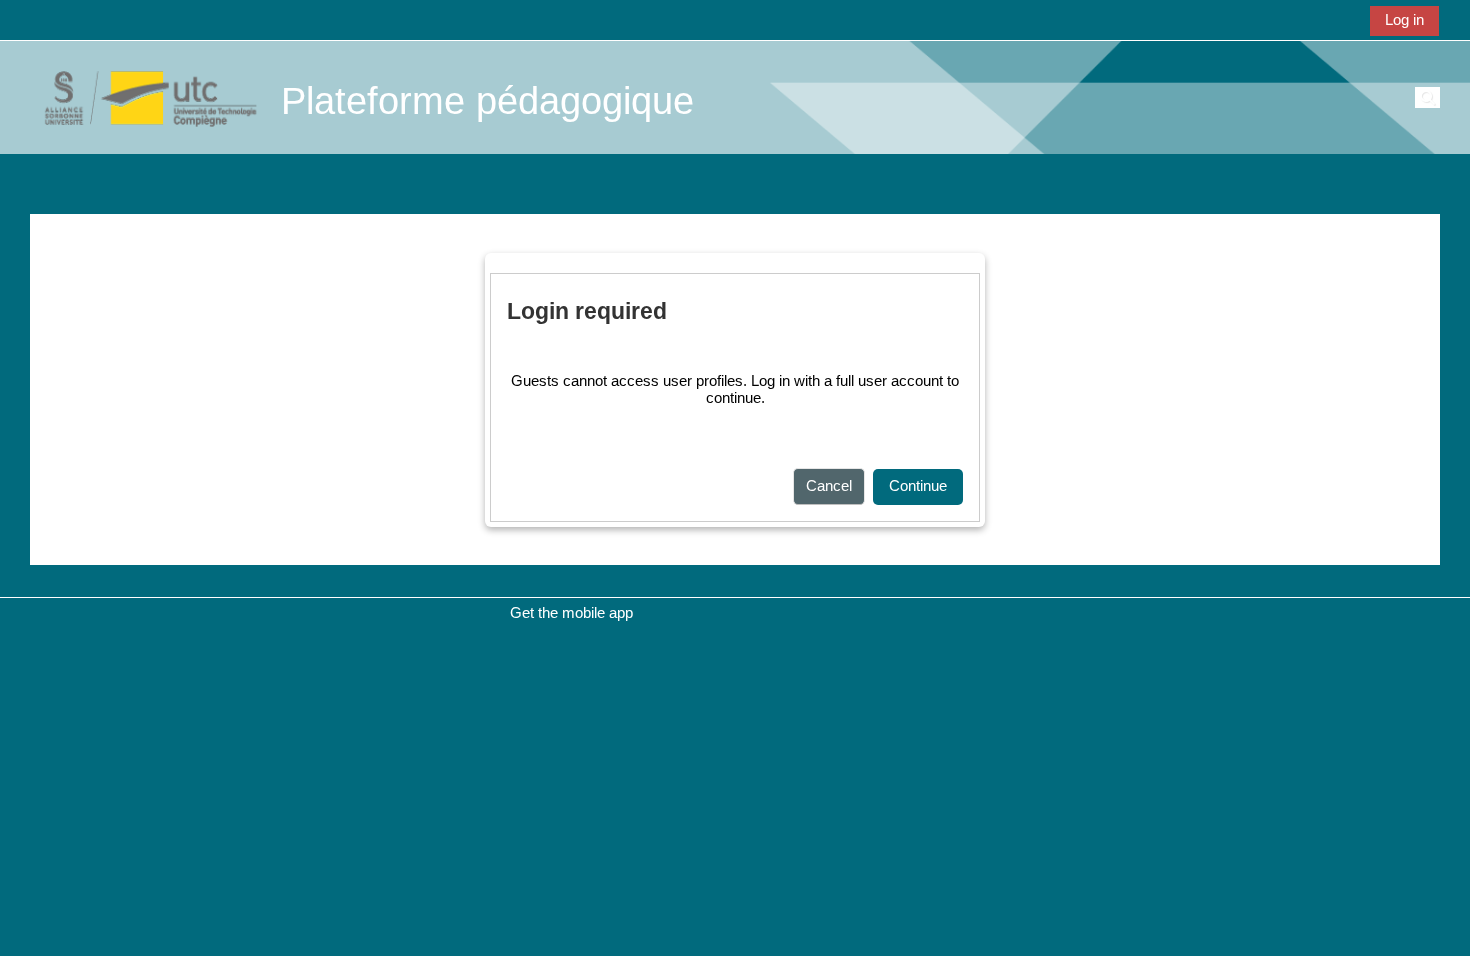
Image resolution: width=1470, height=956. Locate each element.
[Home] (140, 96)
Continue (918, 485)
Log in (1404, 19)
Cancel (829, 485)
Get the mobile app (571, 612)
